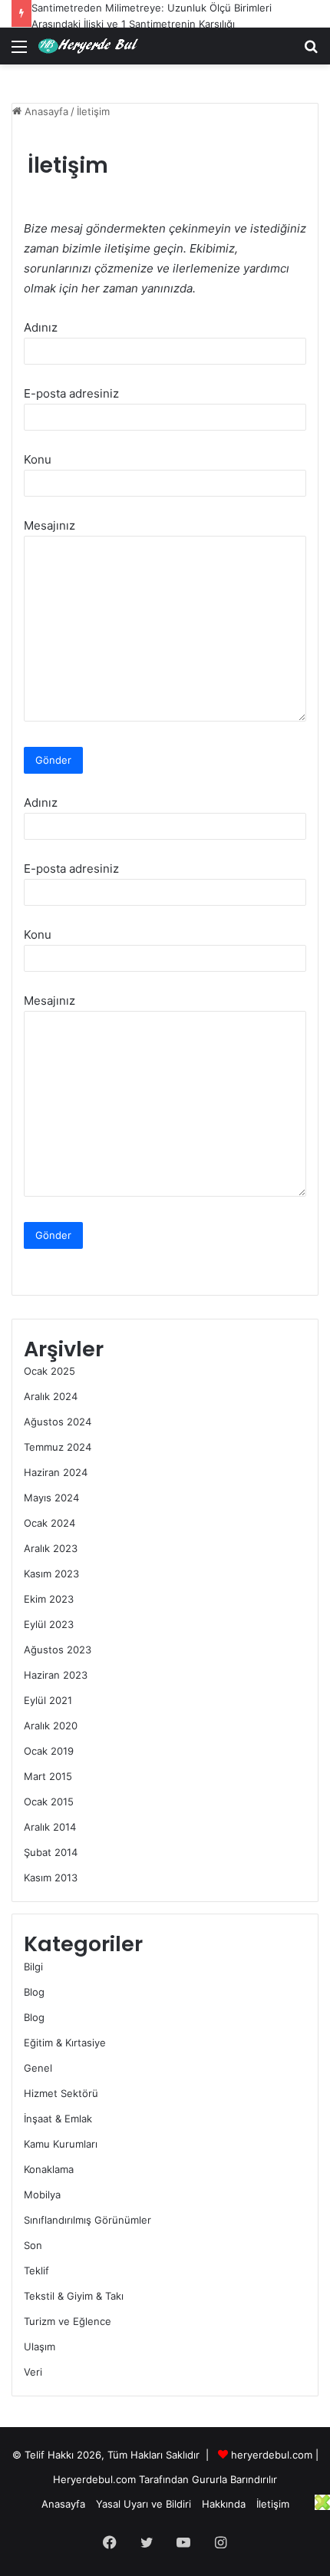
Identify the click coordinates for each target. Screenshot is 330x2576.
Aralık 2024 (51, 1396)
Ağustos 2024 (58, 1422)
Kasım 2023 (51, 1574)
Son (33, 2245)
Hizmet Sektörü (61, 2093)
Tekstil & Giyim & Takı (74, 2296)
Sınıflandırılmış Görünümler (87, 2220)
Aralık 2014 (50, 1827)
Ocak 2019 (49, 1751)
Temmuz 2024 (58, 1447)
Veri (33, 2372)
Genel (38, 2068)
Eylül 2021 (48, 1700)
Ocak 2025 (49, 1371)
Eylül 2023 (49, 1624)
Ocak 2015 (49, 1802)
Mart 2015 (48, 1776)
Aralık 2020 (51, 1726)
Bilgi (33, 1967)
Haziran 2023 (56, 1675)
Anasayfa (45, 111)
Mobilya (42, 2195)
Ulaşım (40, 2346)
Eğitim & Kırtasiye (65, 2043)
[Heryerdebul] (94, 46)
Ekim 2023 (49, 1599)
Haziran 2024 (56, 1472)
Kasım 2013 (51, 1878)
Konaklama (49, 2169)
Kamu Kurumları (61, 2144)
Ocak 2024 (49, 1523)
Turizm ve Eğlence (68, 2321)
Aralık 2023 (51, 1548)
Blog (34, 1992)
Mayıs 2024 (51, 1498)
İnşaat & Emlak (58, 2119)
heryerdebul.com (272, 2455)
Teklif (36, 2271)
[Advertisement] (161, 2533)
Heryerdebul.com (94, 2479)
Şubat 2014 (51, 1852)
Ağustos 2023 (58, 1650)
